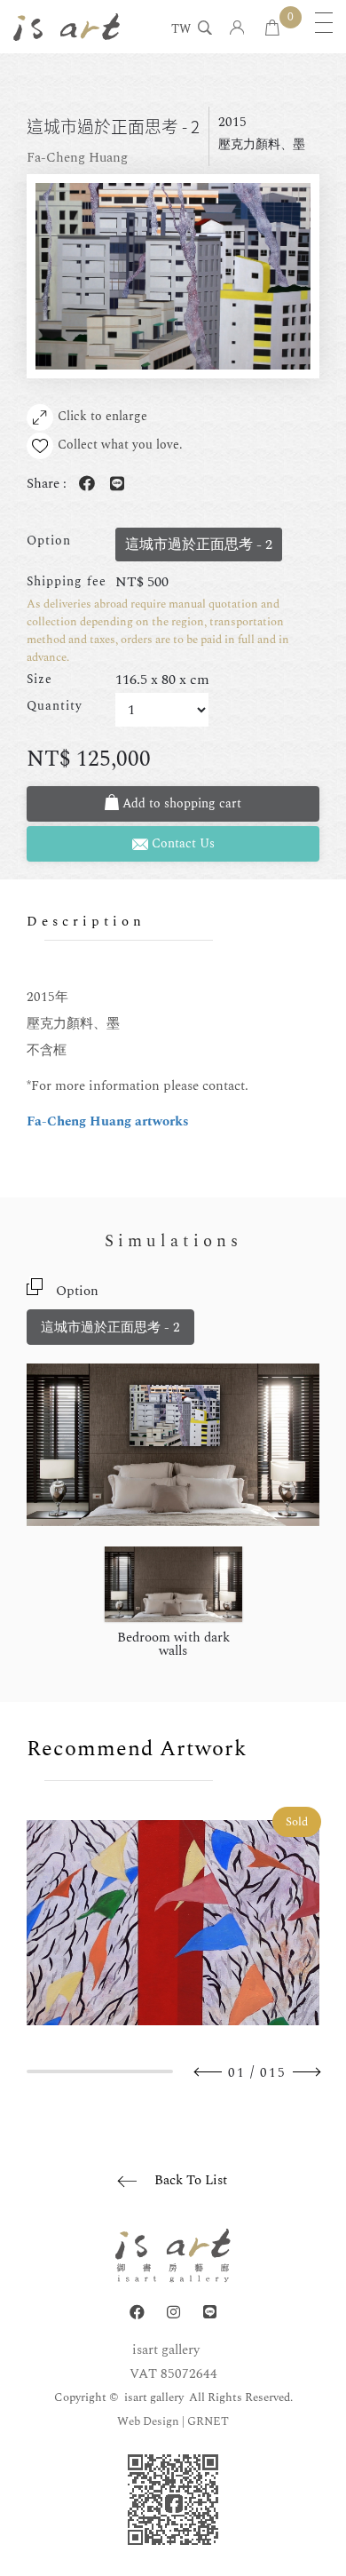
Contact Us (181, 843)
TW (181, 30)
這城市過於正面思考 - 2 (110, 1328)
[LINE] (210, 2313)
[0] (272, 29)
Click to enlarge (102, 416)
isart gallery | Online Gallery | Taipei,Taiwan (67, 27)
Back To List (191, 2180)
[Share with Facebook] (83, 485)
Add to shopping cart (180, 803)
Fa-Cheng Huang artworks (108, 1121)
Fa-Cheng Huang (77, 158)
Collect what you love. (120, 445)
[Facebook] (137, 2313)
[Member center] (237, 29)
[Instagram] (173, 2313)
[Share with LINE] (114, 485)
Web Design (148, 2421)
